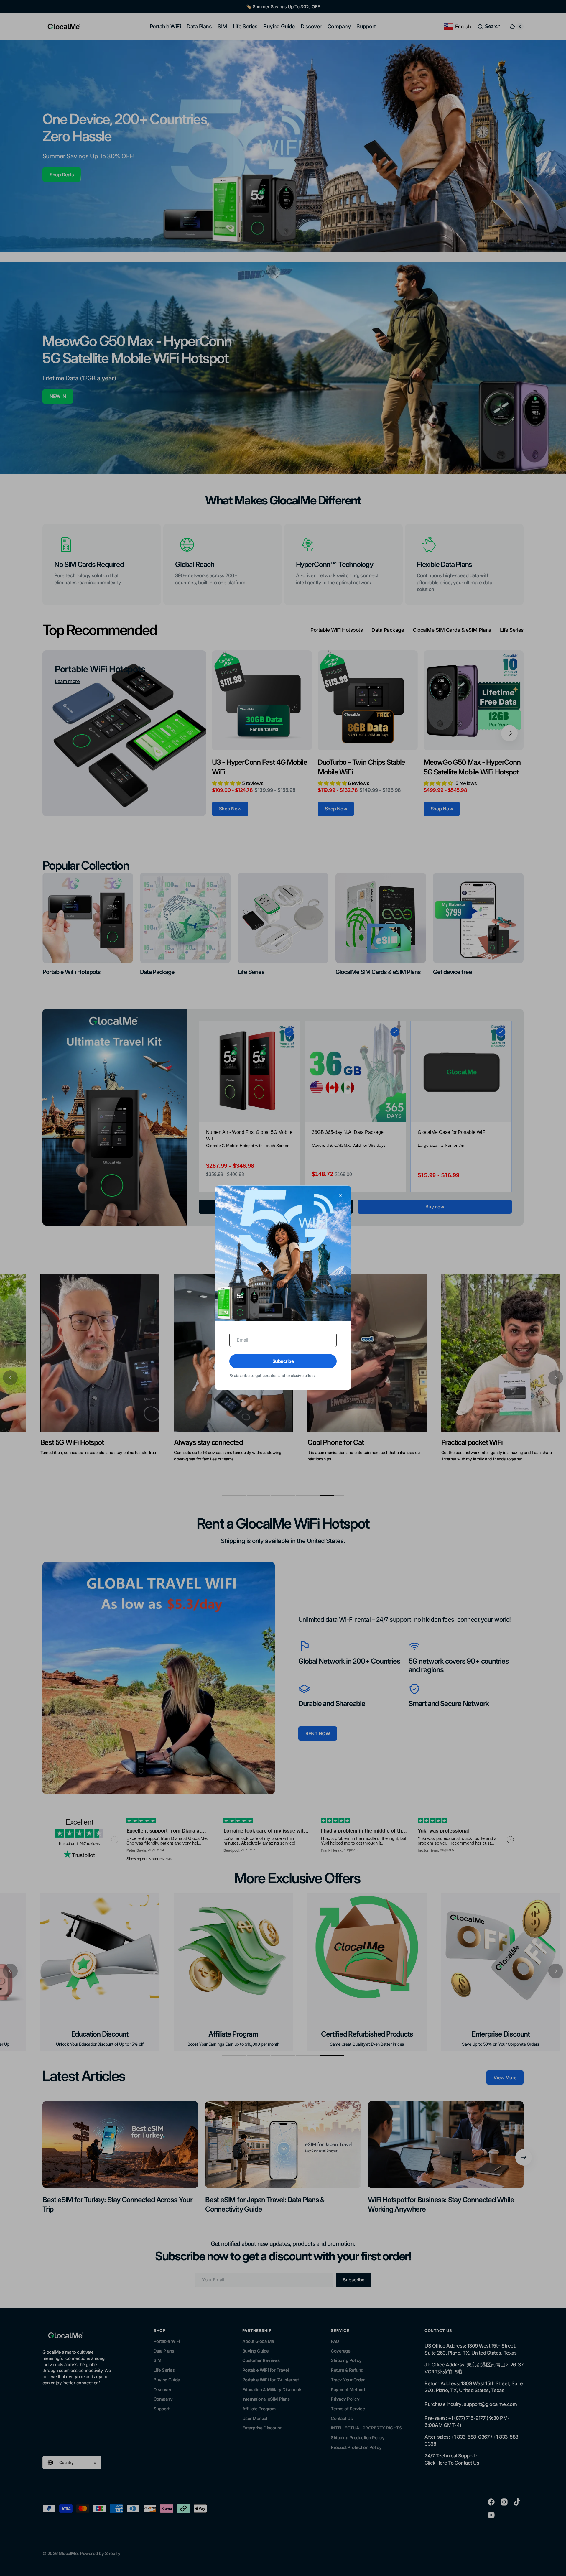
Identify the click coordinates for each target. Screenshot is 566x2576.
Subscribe (283, 1361)
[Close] (340, 1196)
